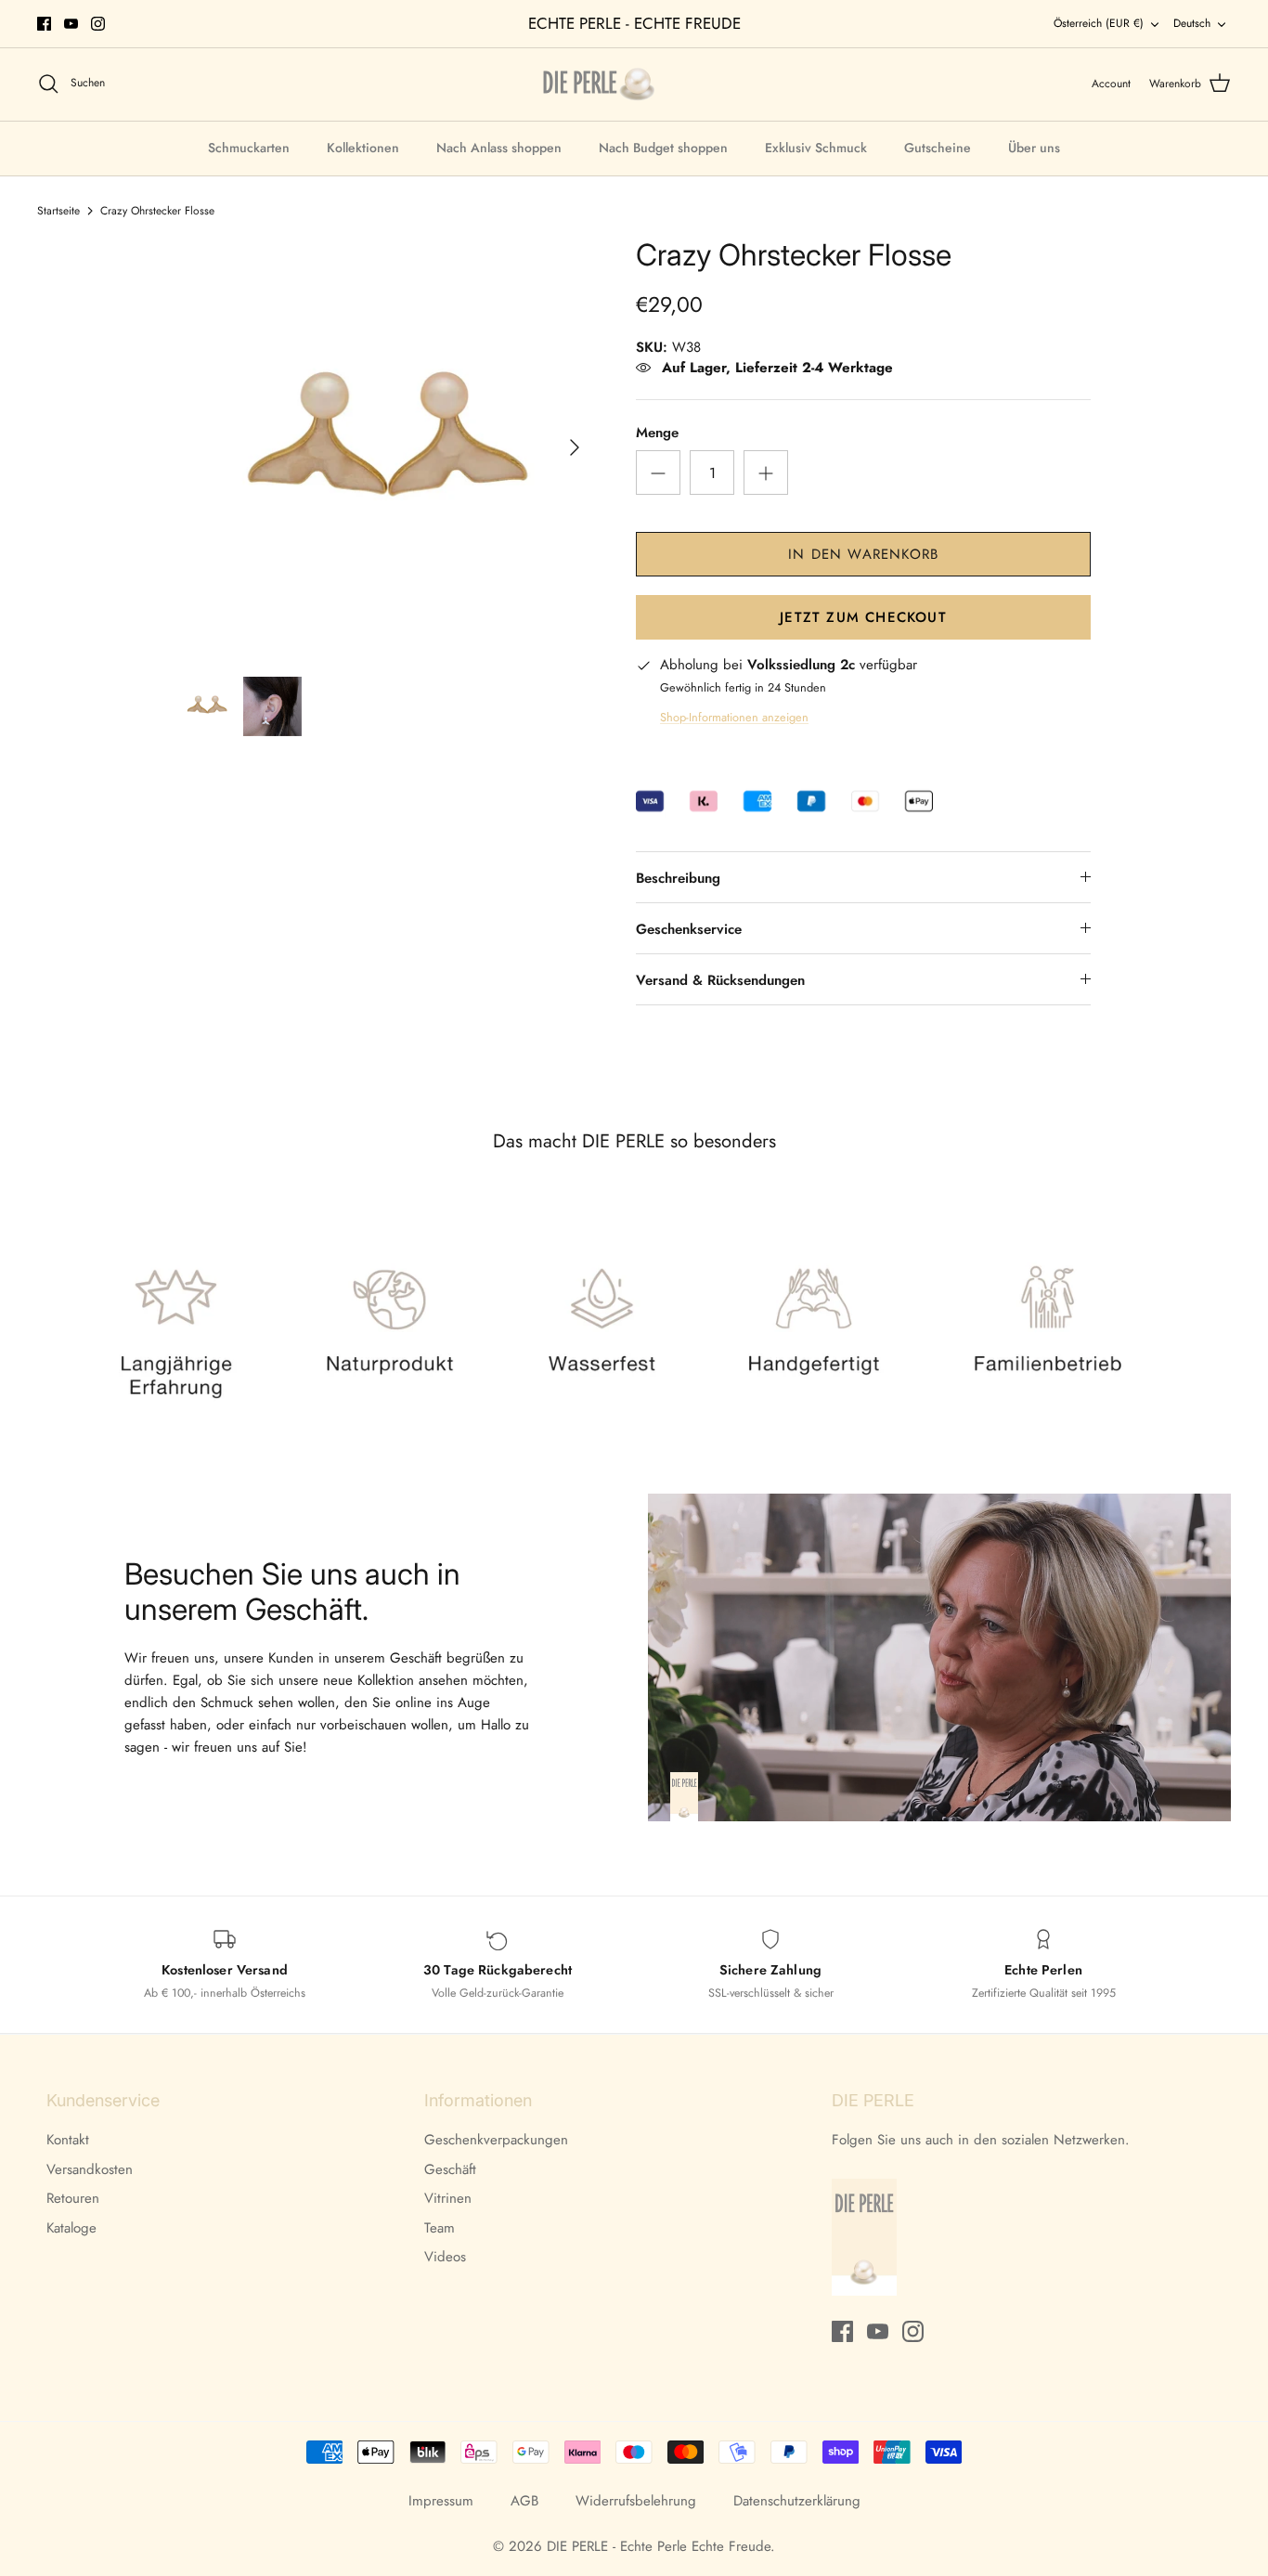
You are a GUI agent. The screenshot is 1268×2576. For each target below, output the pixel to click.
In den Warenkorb (863, 554)
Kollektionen (363, 148)
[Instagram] (98, 24)
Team (440, 2228)
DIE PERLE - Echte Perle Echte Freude (659, 2546)
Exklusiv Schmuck (816, 148)
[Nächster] (575, 447)
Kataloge (71, 2228)
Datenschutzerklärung (797, 2501)
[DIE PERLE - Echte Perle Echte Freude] (599, 84)
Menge (657, 433)
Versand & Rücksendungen (720, 980)
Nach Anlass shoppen (499, 148)
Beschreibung (678, 878)
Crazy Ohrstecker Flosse (157, 211)
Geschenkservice (689, 929)
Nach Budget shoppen (663, 148)
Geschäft (450, 2169)
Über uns (1034, 148)
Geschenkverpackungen (496, 2140)
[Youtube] (71, 24)
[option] (387, 447)
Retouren (73, 2198)
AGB (524, 2501)
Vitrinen (448, 2198)
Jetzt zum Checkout (863, 617)
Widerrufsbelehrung (636, 2501)
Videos (445, 2257)
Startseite (58, 211)
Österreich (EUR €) (1099, 23)
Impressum (441, 2501)
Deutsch (1192, 23)
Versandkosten (90, 2169)
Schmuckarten (249, 148)
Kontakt (68, 2140)
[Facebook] (44, 24)
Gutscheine (938, 148)
